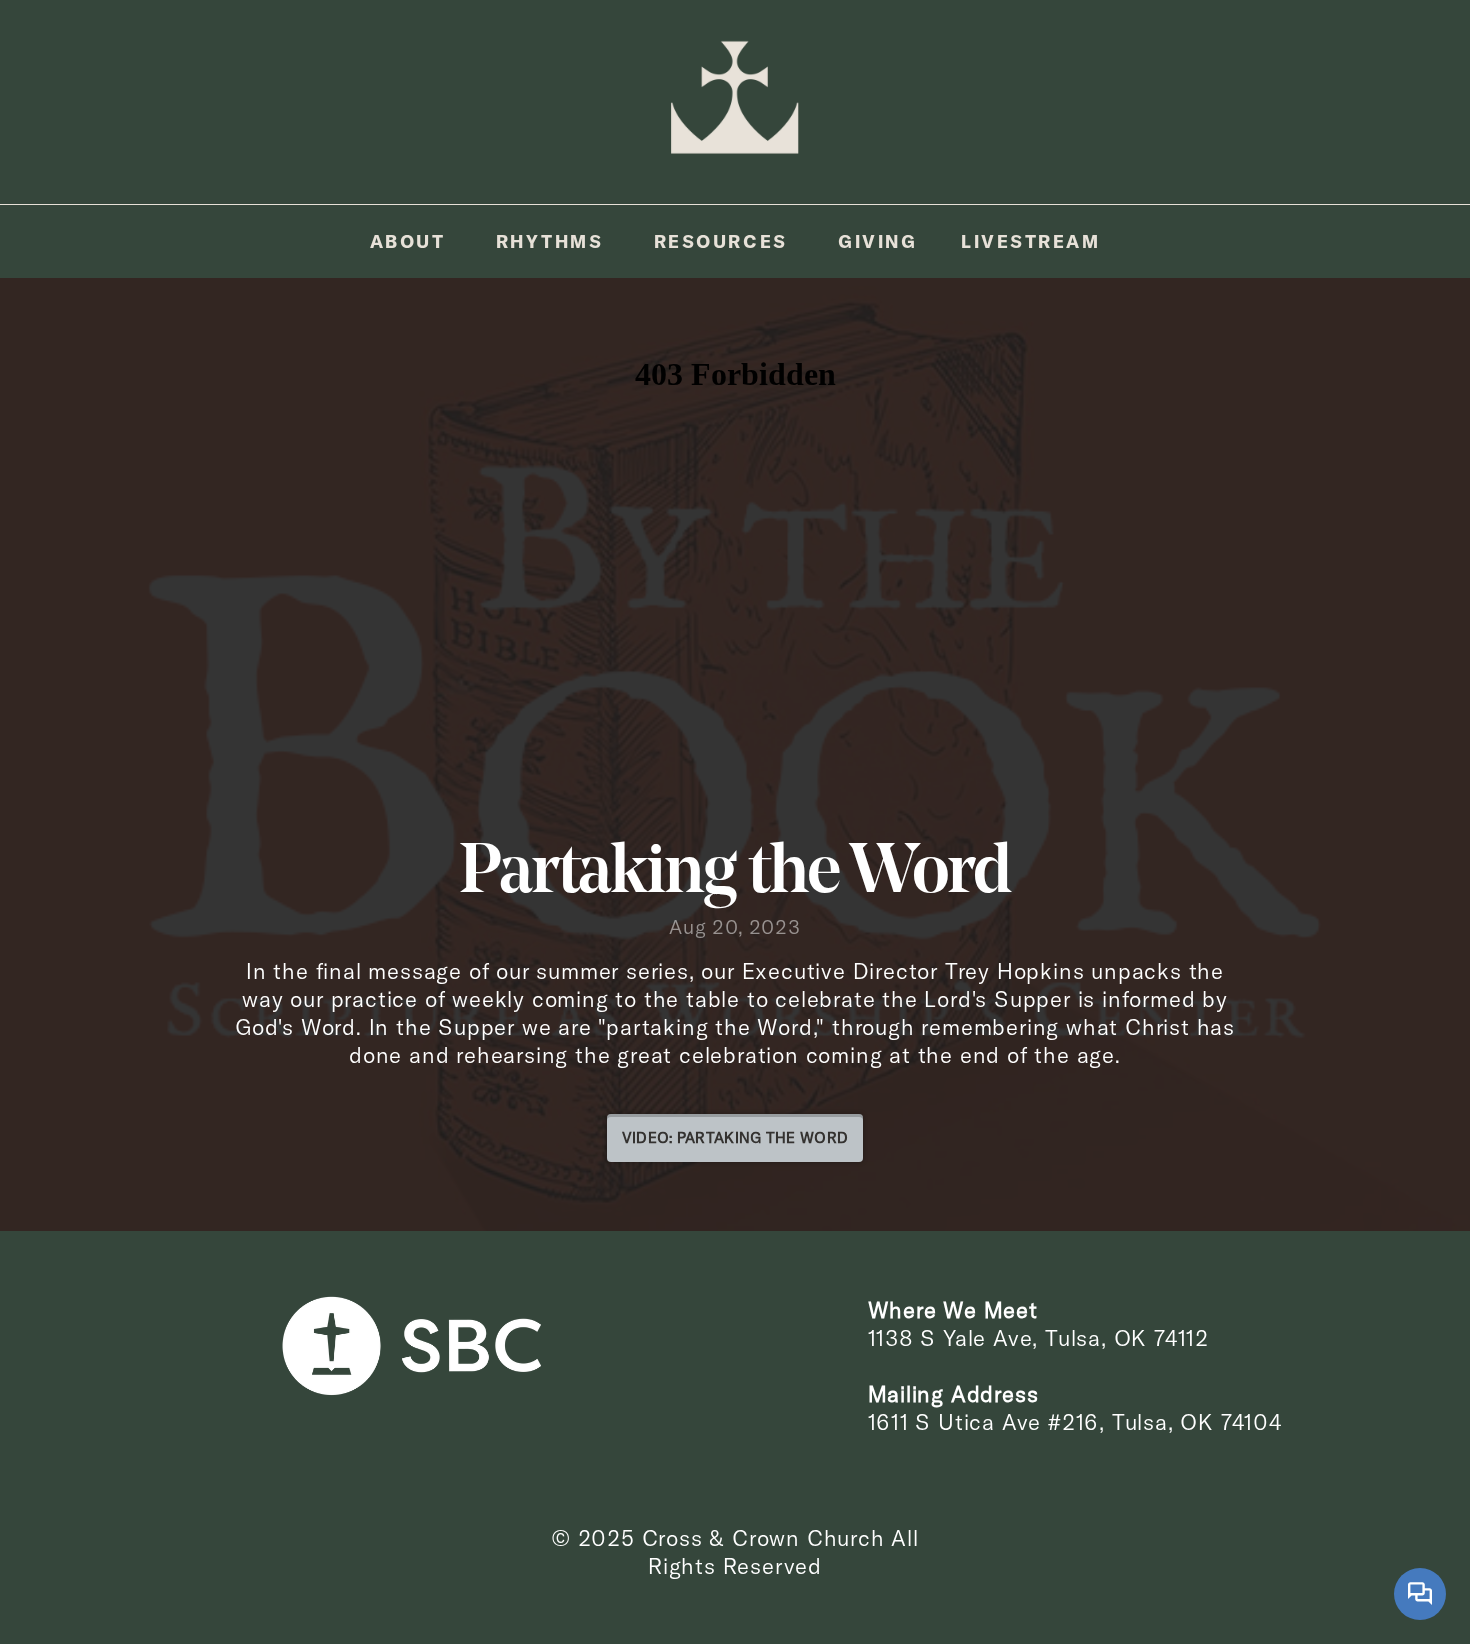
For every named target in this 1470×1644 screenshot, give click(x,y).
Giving (877, 241)
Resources (724, 241)
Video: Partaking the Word (735, 1137)
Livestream (1030, 241)
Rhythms (553, 241)
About (411, 241)
